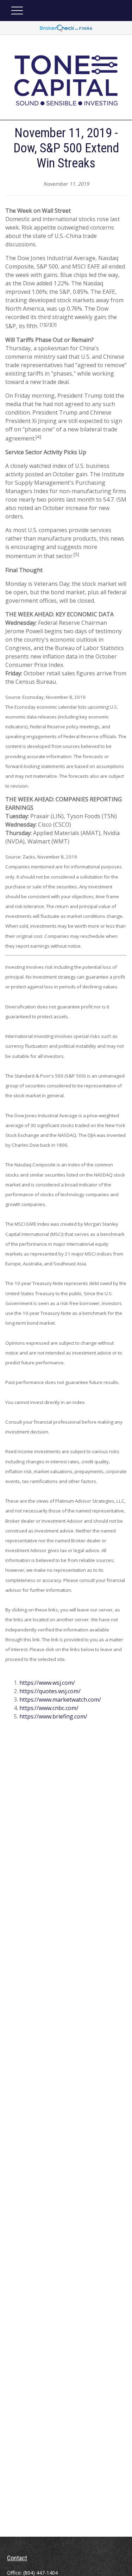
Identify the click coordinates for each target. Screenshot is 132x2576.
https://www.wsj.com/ (47, 1683)
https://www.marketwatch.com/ (60, 1700)
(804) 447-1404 (40, 2573)
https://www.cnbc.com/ (49, 1708)
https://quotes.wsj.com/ (50, 1691)
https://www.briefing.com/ (53, 1716)
